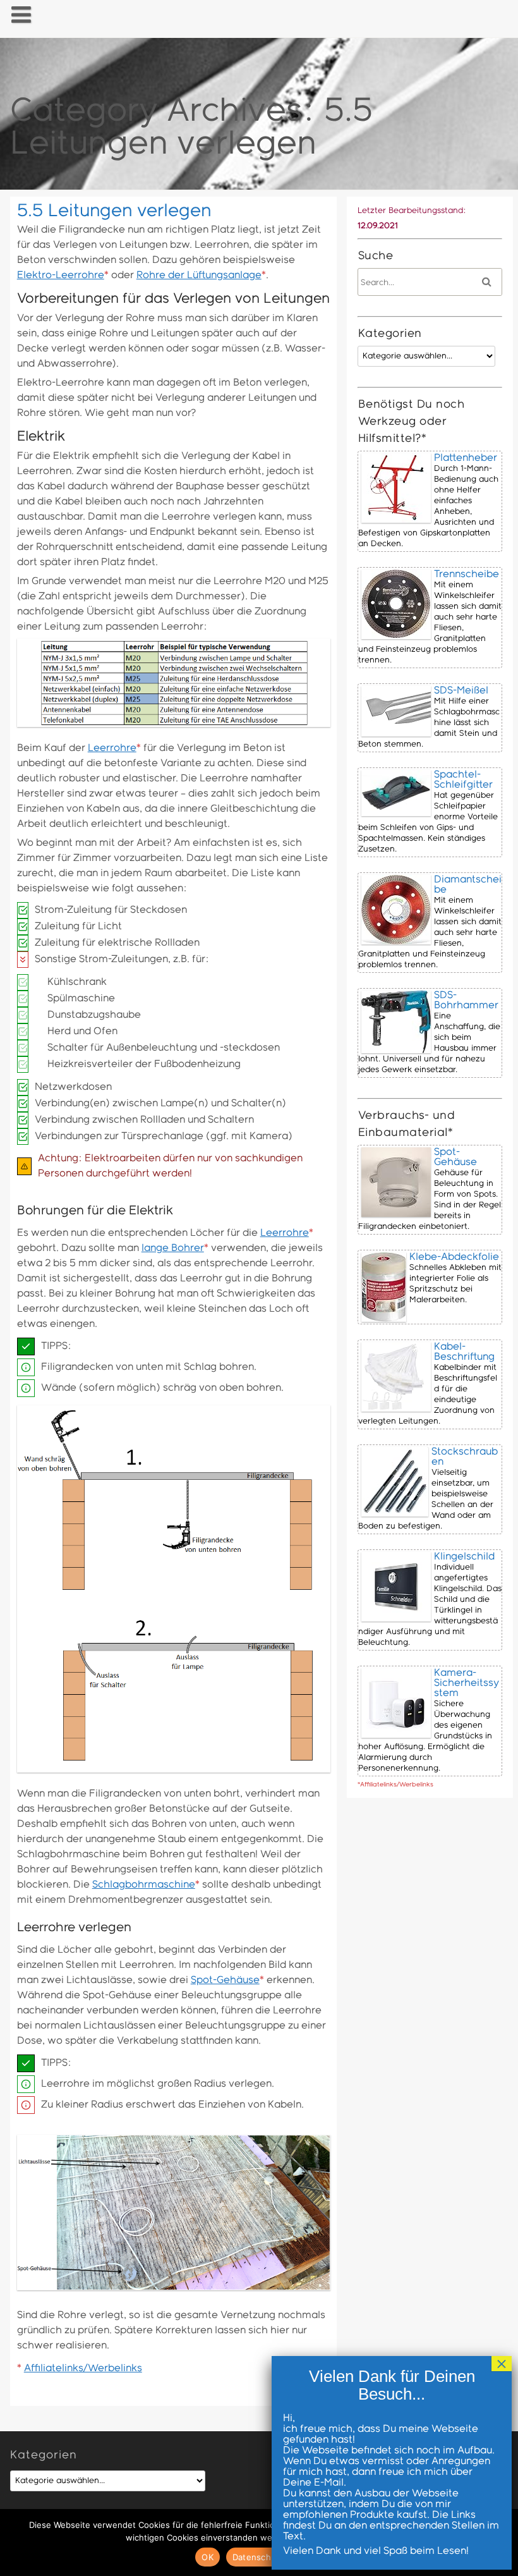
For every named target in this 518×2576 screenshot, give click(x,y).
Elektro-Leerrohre (61, 275)
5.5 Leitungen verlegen (114, 211)
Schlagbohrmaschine (144, 1885)
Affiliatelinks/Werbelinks (83, 2368)
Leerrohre (112, 748)
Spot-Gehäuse (225, 1980)
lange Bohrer (173, 1248)
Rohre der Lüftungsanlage (199, 275)
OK (208, 2557)
